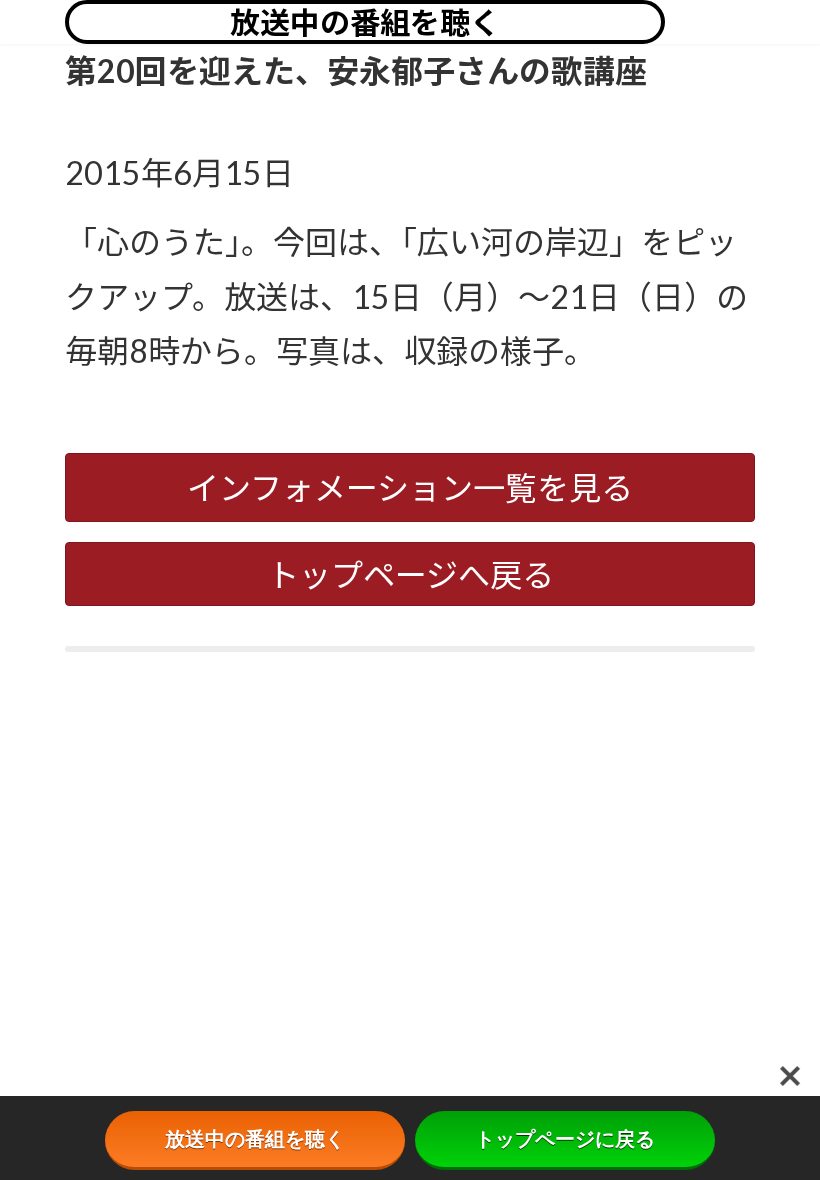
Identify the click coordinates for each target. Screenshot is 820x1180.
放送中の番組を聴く (365, 22)
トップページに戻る (565, 1139)
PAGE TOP (783, 1126)
